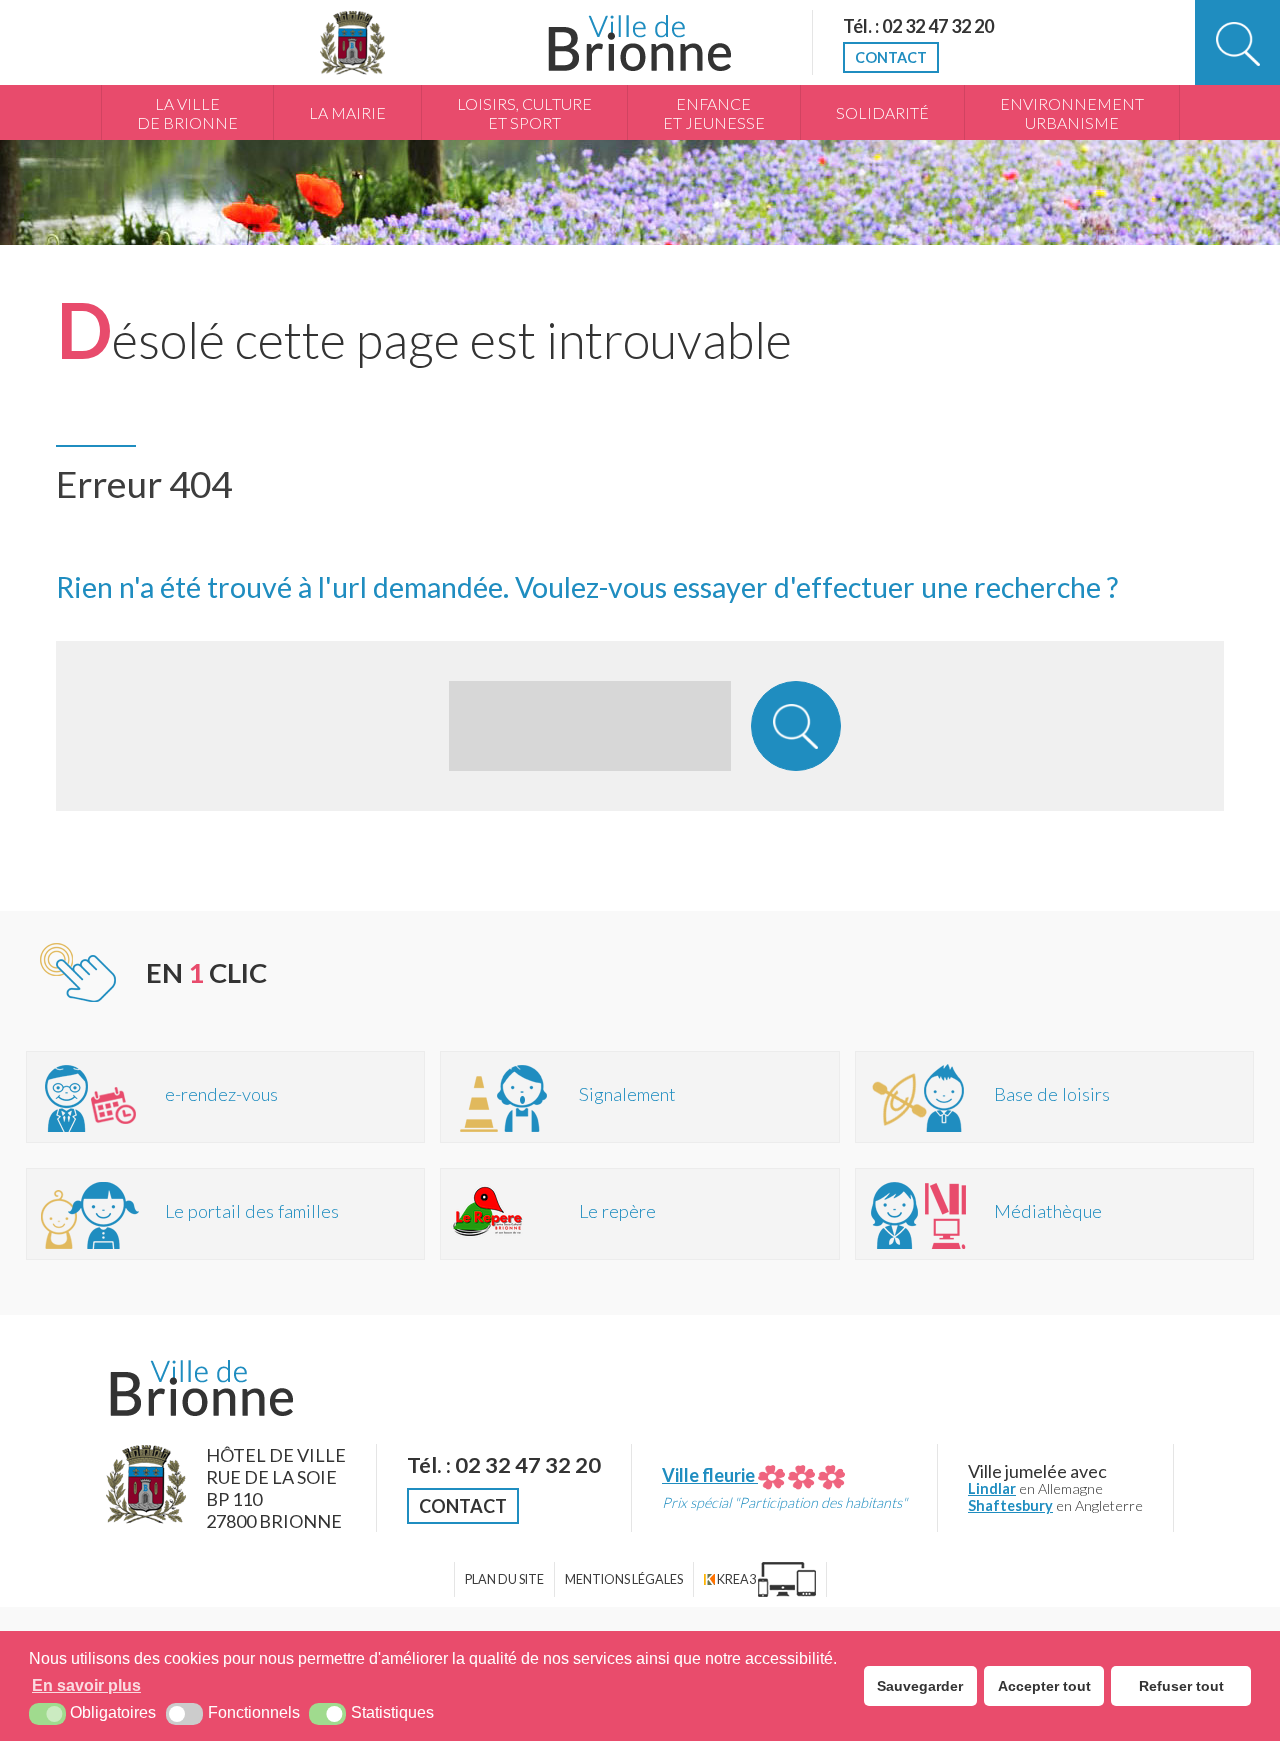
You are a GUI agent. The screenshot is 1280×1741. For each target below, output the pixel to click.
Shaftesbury (1010, 1505)
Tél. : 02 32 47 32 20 (918, 26)
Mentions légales (624, 1579)
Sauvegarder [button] (920, 1686)
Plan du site (504, 1579)
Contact (891, 57)
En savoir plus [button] (86, 1685)
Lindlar (992, 1488)
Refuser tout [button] (1181, 1686)
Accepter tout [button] (1044, 1686)
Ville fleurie (710, 1475)
